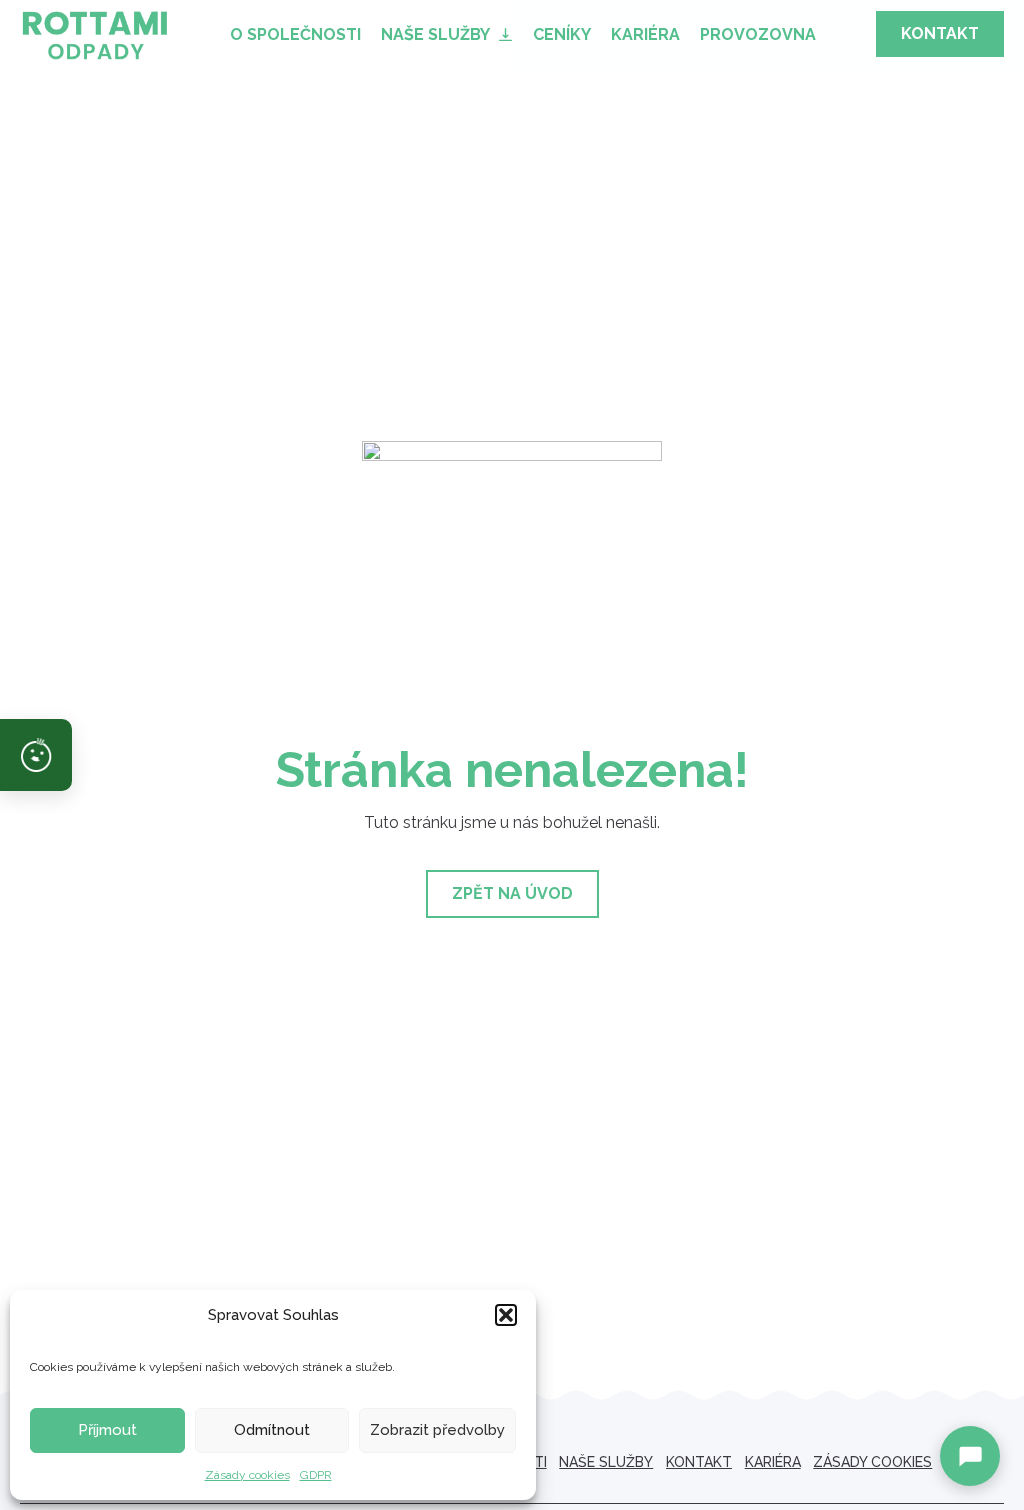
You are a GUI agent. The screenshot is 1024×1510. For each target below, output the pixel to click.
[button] (506, 1315)
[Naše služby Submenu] (506, 34)
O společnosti (295, 34)
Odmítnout (272, 1430)
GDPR (316, 1475)
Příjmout (107, 1430)
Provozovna (758, 34)
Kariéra (645, 34)
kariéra (773, 1462)
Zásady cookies (247, 1475)
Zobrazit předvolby (437, 1430)
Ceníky (562, 34)
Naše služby (435, 34)
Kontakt (699, 1462)
